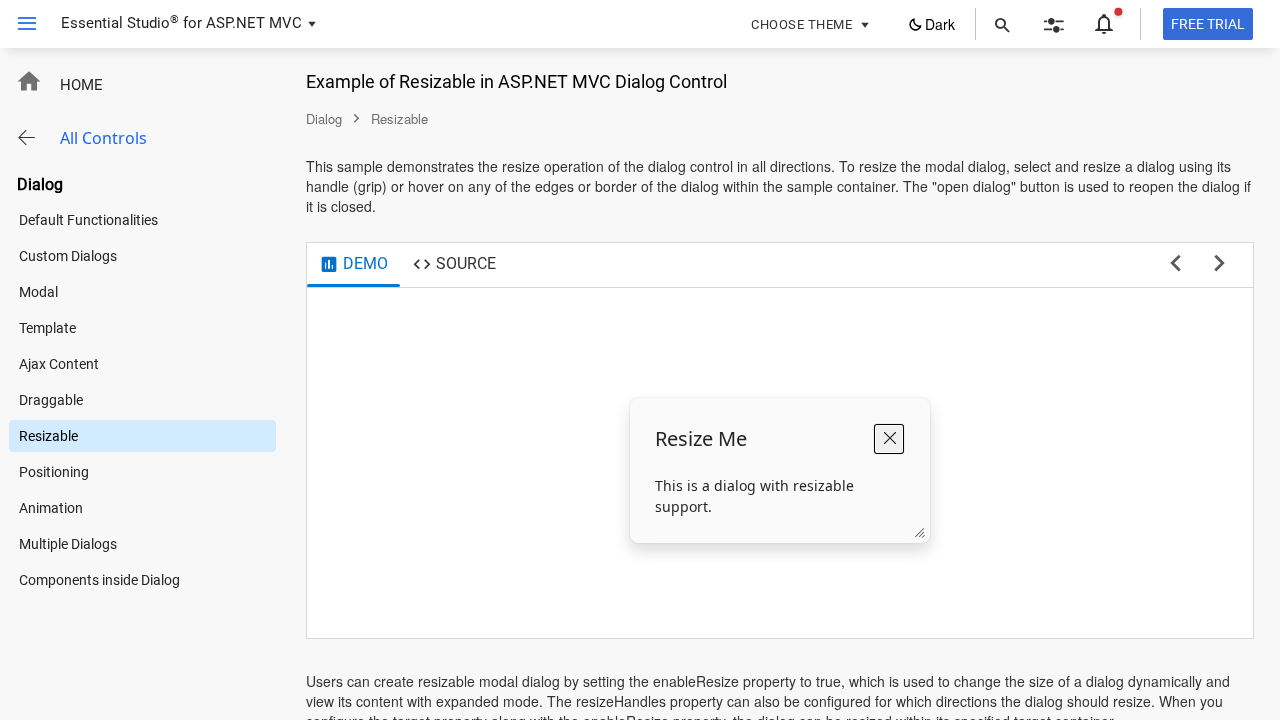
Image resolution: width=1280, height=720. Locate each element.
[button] (19, 24)
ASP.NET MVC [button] (254, 23)
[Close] (889, 439)
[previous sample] (1175, 264)
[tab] (353, 265)
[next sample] (1219, 264)
